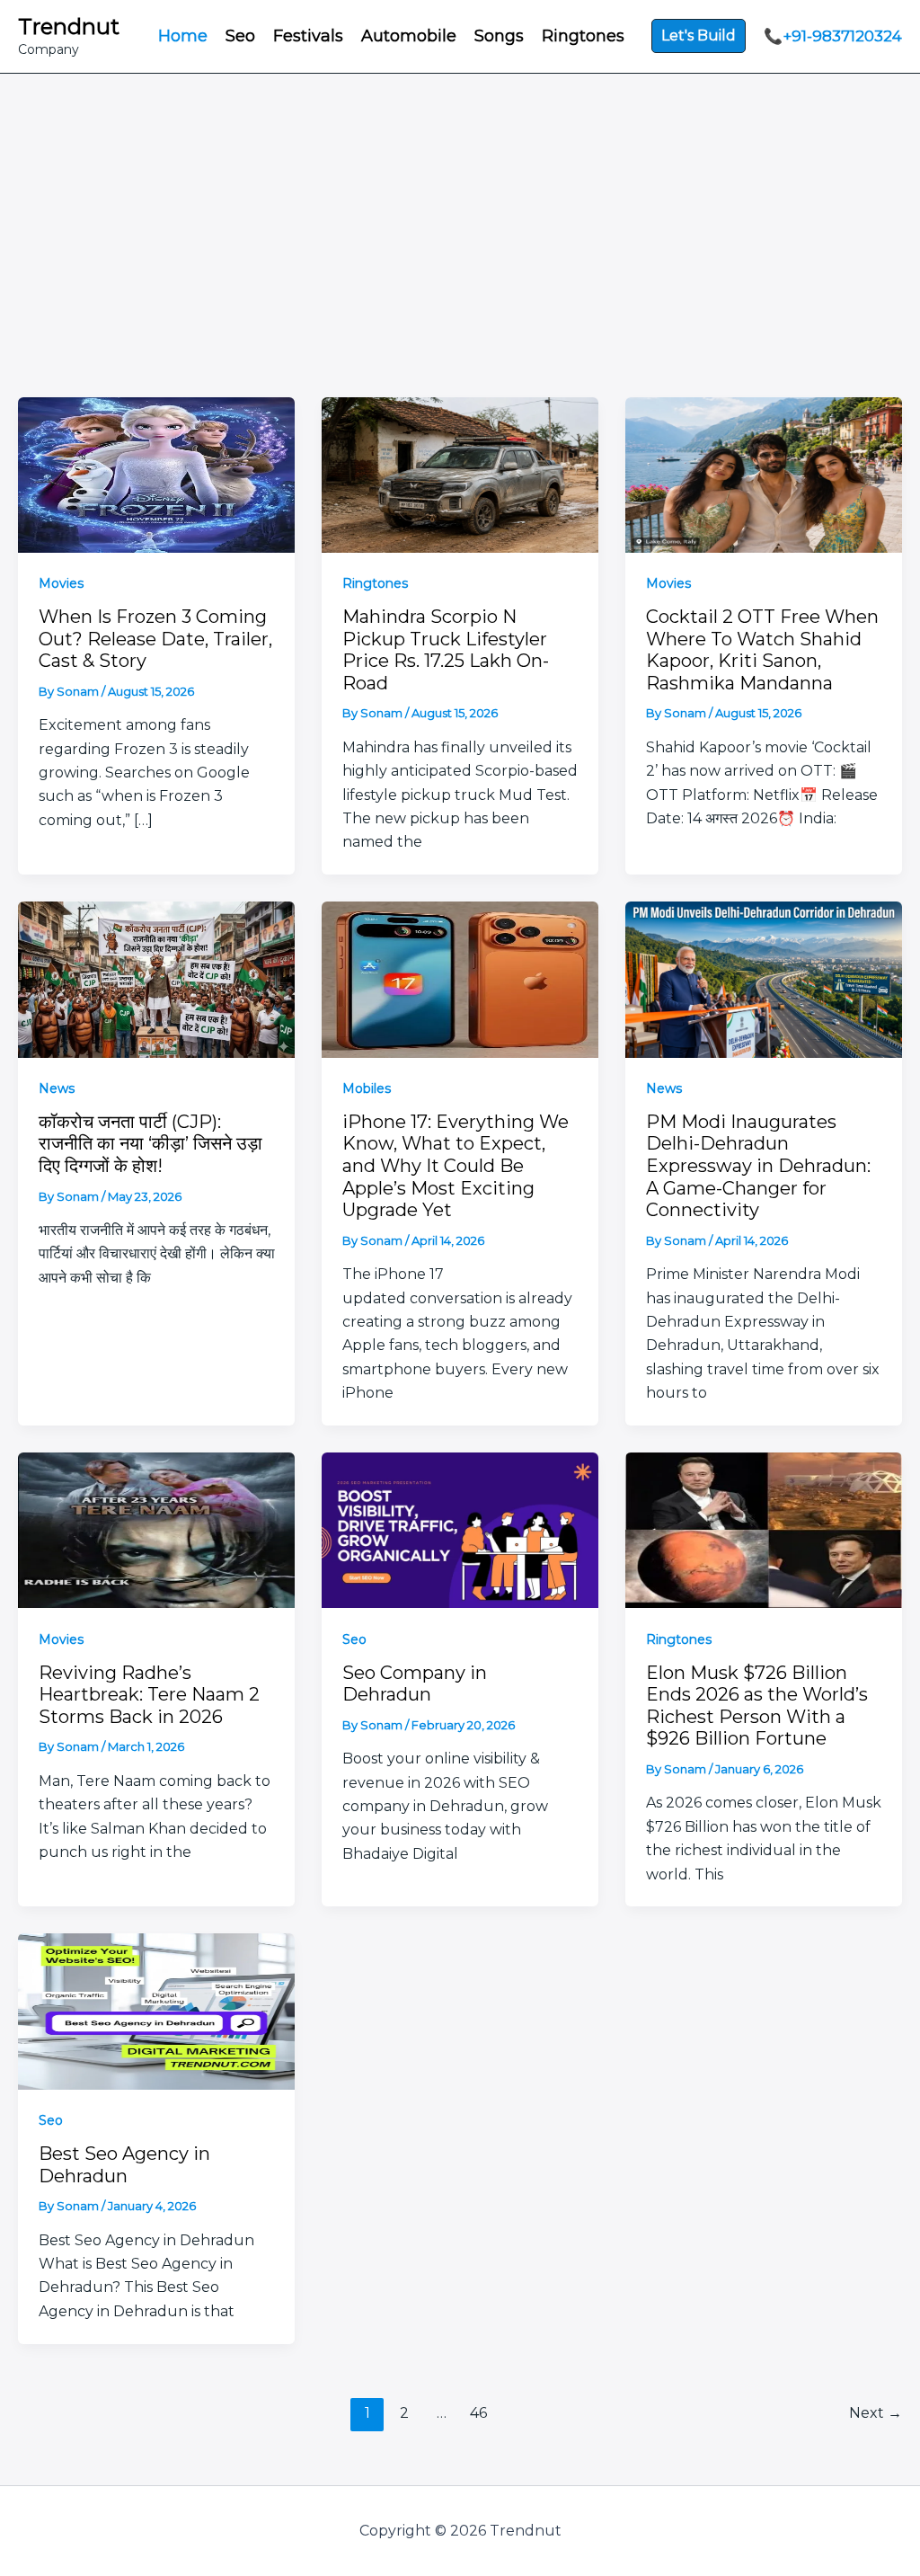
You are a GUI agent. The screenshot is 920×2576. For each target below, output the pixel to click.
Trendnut (69, 27)
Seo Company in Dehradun (415, 1684)
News (57, 1088)
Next (876, 2413)
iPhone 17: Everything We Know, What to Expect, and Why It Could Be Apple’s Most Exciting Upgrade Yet (456, 1166)
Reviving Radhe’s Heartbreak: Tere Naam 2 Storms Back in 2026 (149, 1695)
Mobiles (367, 1088)
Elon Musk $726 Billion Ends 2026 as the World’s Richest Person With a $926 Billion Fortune (757, 1706)
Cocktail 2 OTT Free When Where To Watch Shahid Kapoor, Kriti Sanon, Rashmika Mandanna (762, 650)
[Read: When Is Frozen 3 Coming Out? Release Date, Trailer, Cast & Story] (156, 473)
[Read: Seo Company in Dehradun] (460, 1529)
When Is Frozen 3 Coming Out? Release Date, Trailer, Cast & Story (155, 639)
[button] (699, 36)
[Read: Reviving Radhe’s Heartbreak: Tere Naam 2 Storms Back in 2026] (156, 1529)
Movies (61, 583)
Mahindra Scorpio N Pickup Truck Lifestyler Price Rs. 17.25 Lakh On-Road (446, 650)
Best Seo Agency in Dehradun (124, 2165)
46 (478, 2413)
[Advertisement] (460, 262)
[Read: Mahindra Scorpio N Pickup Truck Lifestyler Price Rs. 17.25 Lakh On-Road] (460, 473)
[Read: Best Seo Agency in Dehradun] (156, 2010)
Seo (354, 1639)
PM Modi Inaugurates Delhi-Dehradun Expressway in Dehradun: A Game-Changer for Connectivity (758, 1166)
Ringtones (375, 583)
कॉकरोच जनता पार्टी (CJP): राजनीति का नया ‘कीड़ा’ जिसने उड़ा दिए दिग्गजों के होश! (150, 1144)
